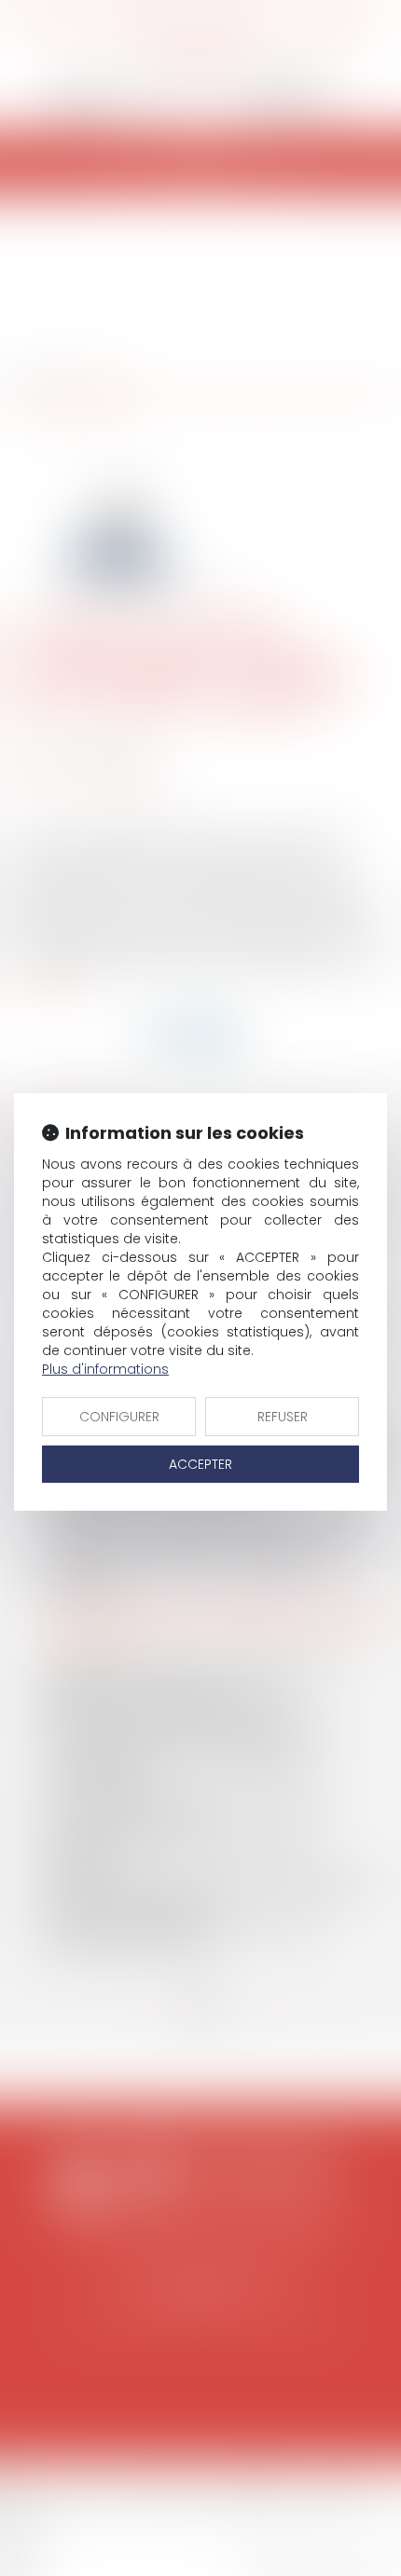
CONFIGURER (119, 1417)
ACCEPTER (200, 1464)
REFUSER (283, 1417)
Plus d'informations (105, 1369)
